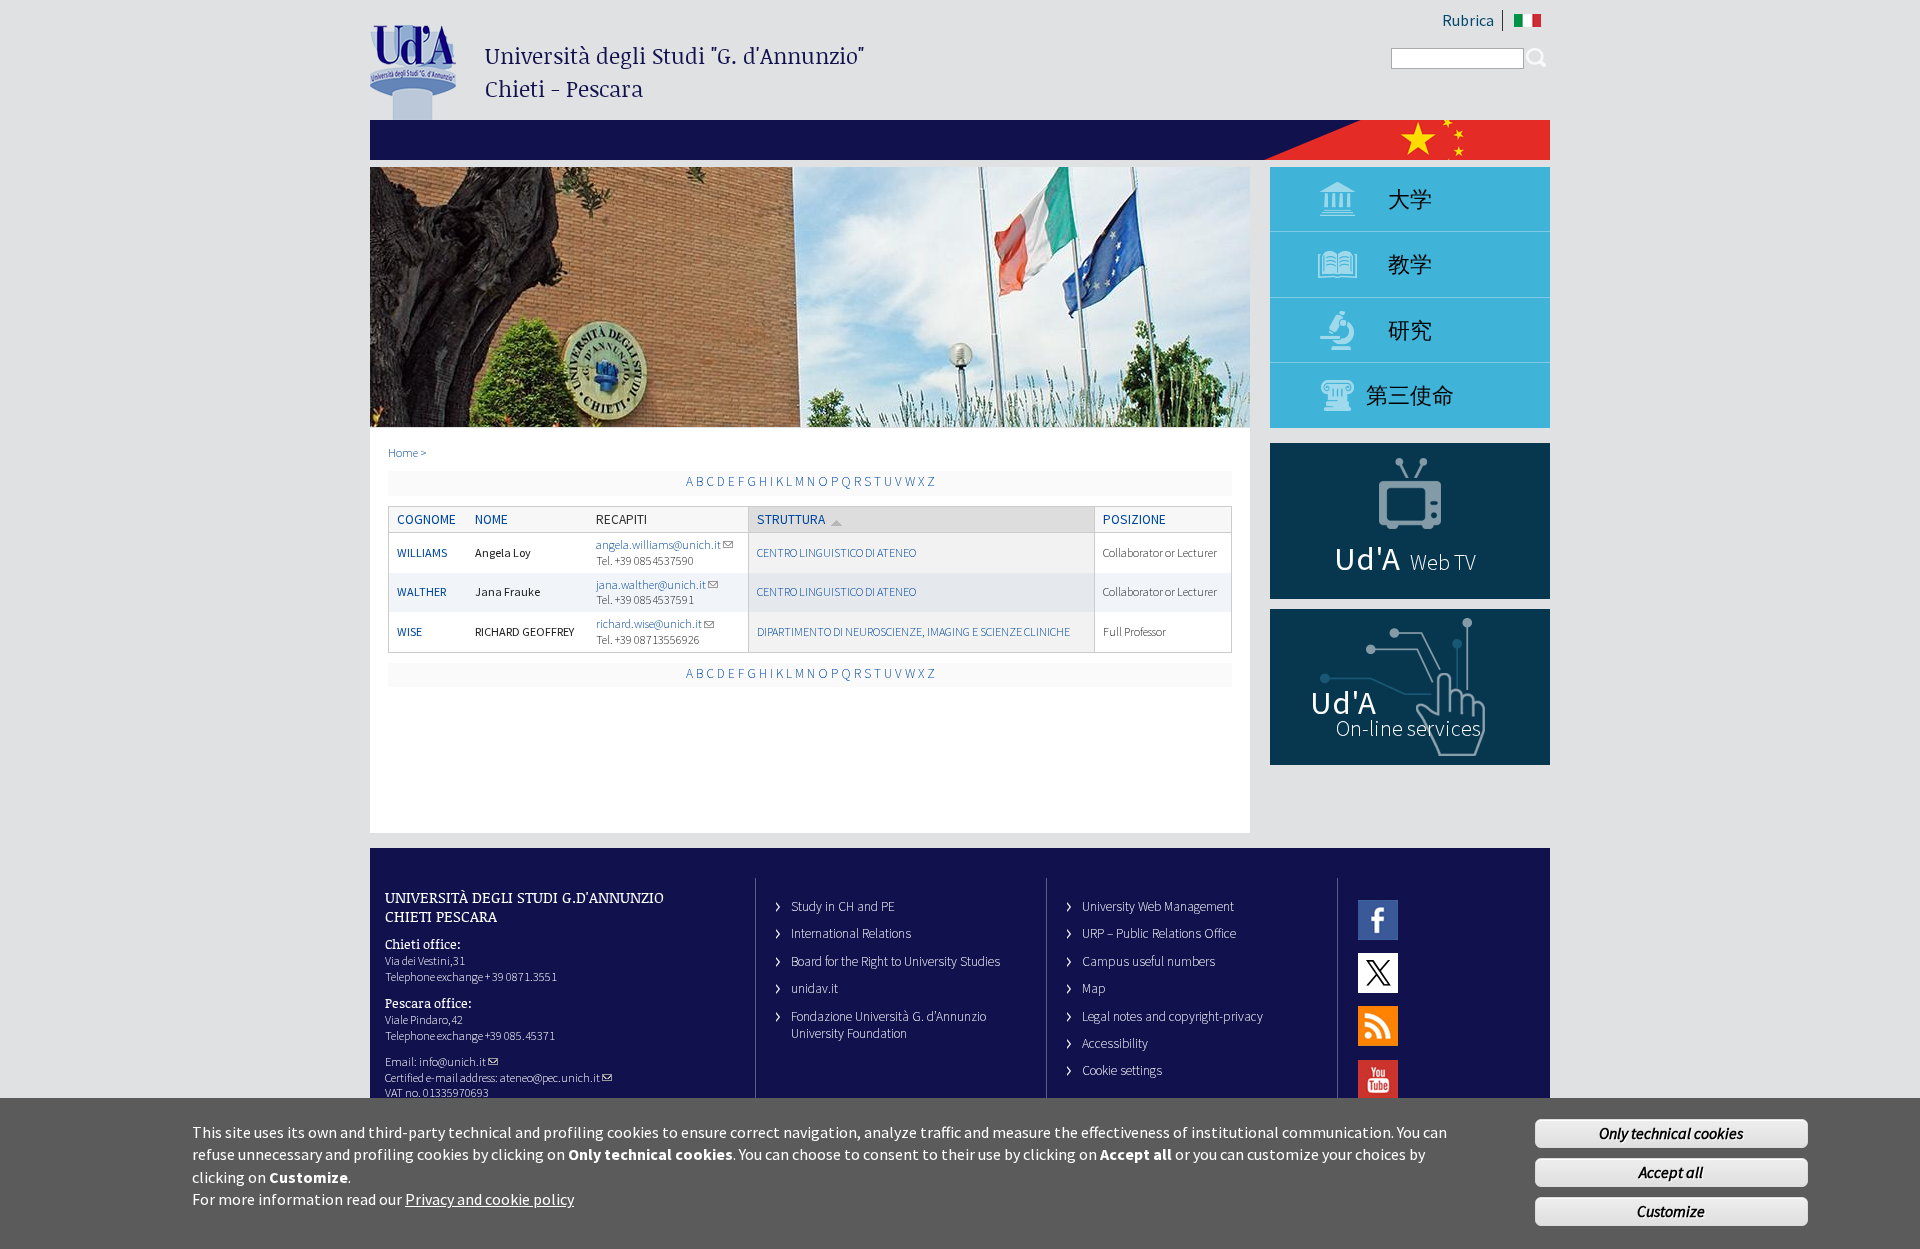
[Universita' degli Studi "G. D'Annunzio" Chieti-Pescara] (413, 111)
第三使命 (1410, 395)
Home (403, 452)
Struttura (791, 519)
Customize (1671, 1211)
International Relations (851, 933)
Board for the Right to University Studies (895, 961)
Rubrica (1468, 20)
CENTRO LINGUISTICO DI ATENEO (836, 552)
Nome (491, 519)
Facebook (1378, 919)
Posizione (1134, 519)
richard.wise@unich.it (649, 623)
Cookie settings (1122, 1070)
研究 (1410, 330)
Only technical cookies (1671, 1133)
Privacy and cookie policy (489, 1199)
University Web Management (1158, 906)
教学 (1410, 264)
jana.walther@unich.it (651, 584)
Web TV (1443, 562)
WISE (409, 631)
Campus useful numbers (1148, 961)
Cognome (426, 519)
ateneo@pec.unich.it (550, 1077)
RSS (1378, 1026)
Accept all (1671, 1172)
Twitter (1378, 972)
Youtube (1378, 1079)
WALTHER (421, 591)
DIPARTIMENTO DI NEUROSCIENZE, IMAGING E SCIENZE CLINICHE (913, 631)
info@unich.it (452, 1061)
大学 (1410, 199)
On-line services (1408, 728)
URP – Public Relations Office (1159, 933)
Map (1094, 988)
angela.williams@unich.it (658, 544)
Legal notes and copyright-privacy (1172, 1016)
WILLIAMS (422, 552)
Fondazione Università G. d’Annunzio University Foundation (888, 1025)
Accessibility (1115, 1043)
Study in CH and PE (843, 906)
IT (1527, 20)
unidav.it (814, 988)
